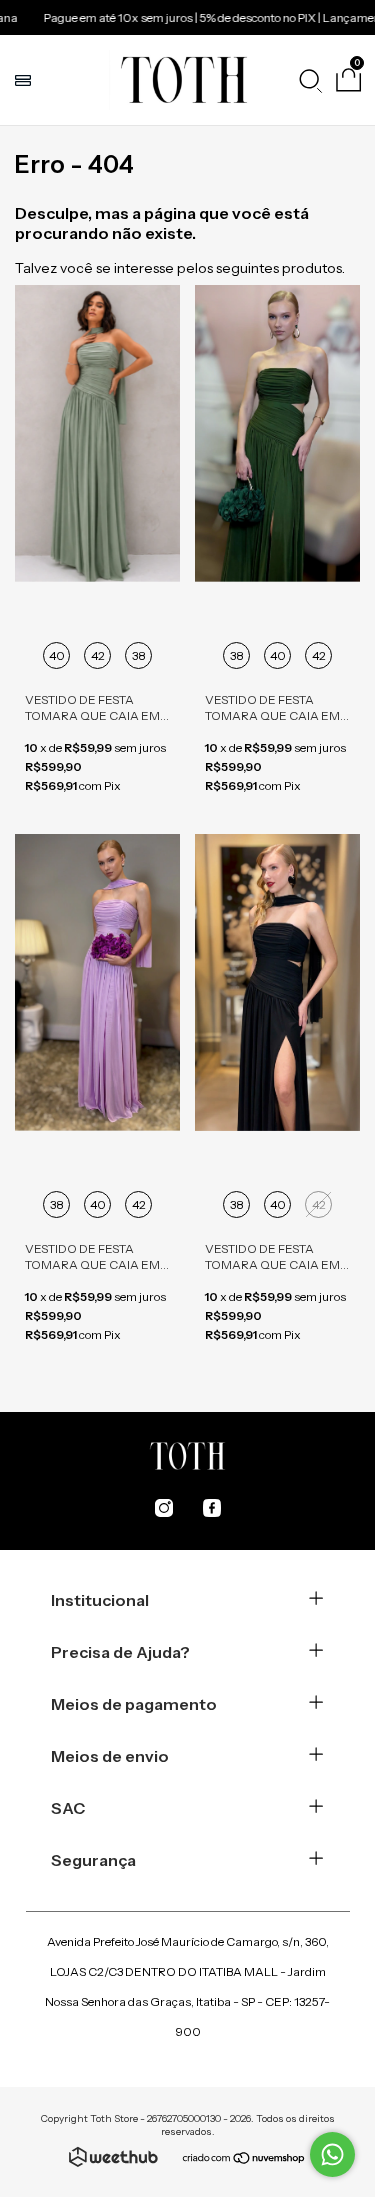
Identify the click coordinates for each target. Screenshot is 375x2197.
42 (98, 655)
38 (139, 655)
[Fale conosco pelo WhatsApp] (332, 2154)
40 (57, 655)
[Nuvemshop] (244, 2160)
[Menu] (25, 80)
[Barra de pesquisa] (310, 80)
